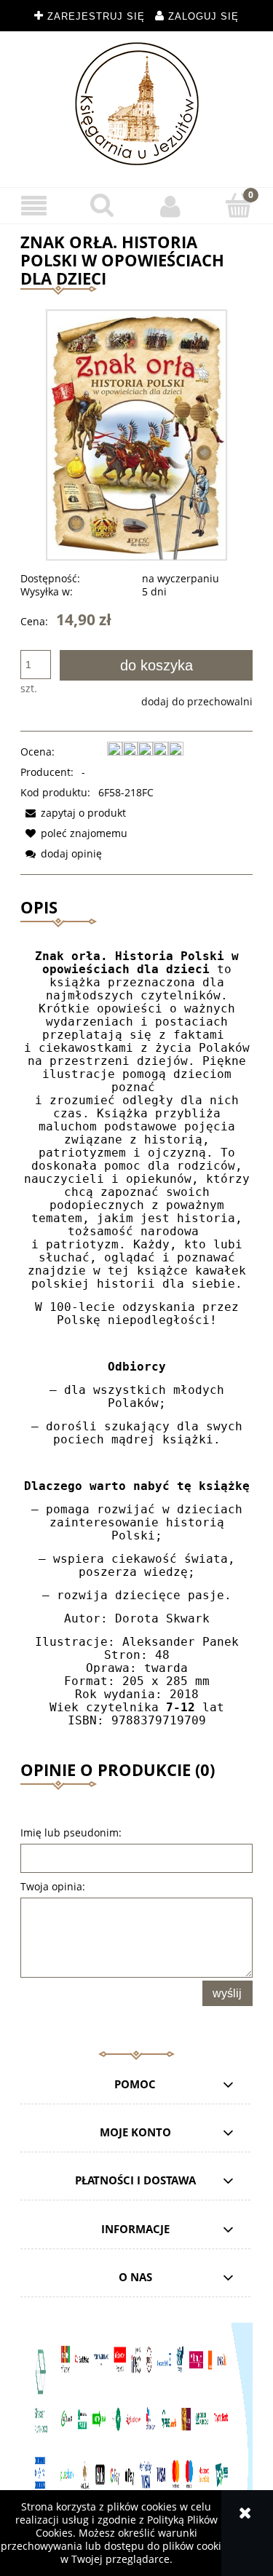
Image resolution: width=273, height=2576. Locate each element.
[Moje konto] (171, 206)
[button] (34, 206)
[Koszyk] (239, 205)
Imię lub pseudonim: (71, 1832)
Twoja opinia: (53, 1886)
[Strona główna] (137, 104)
